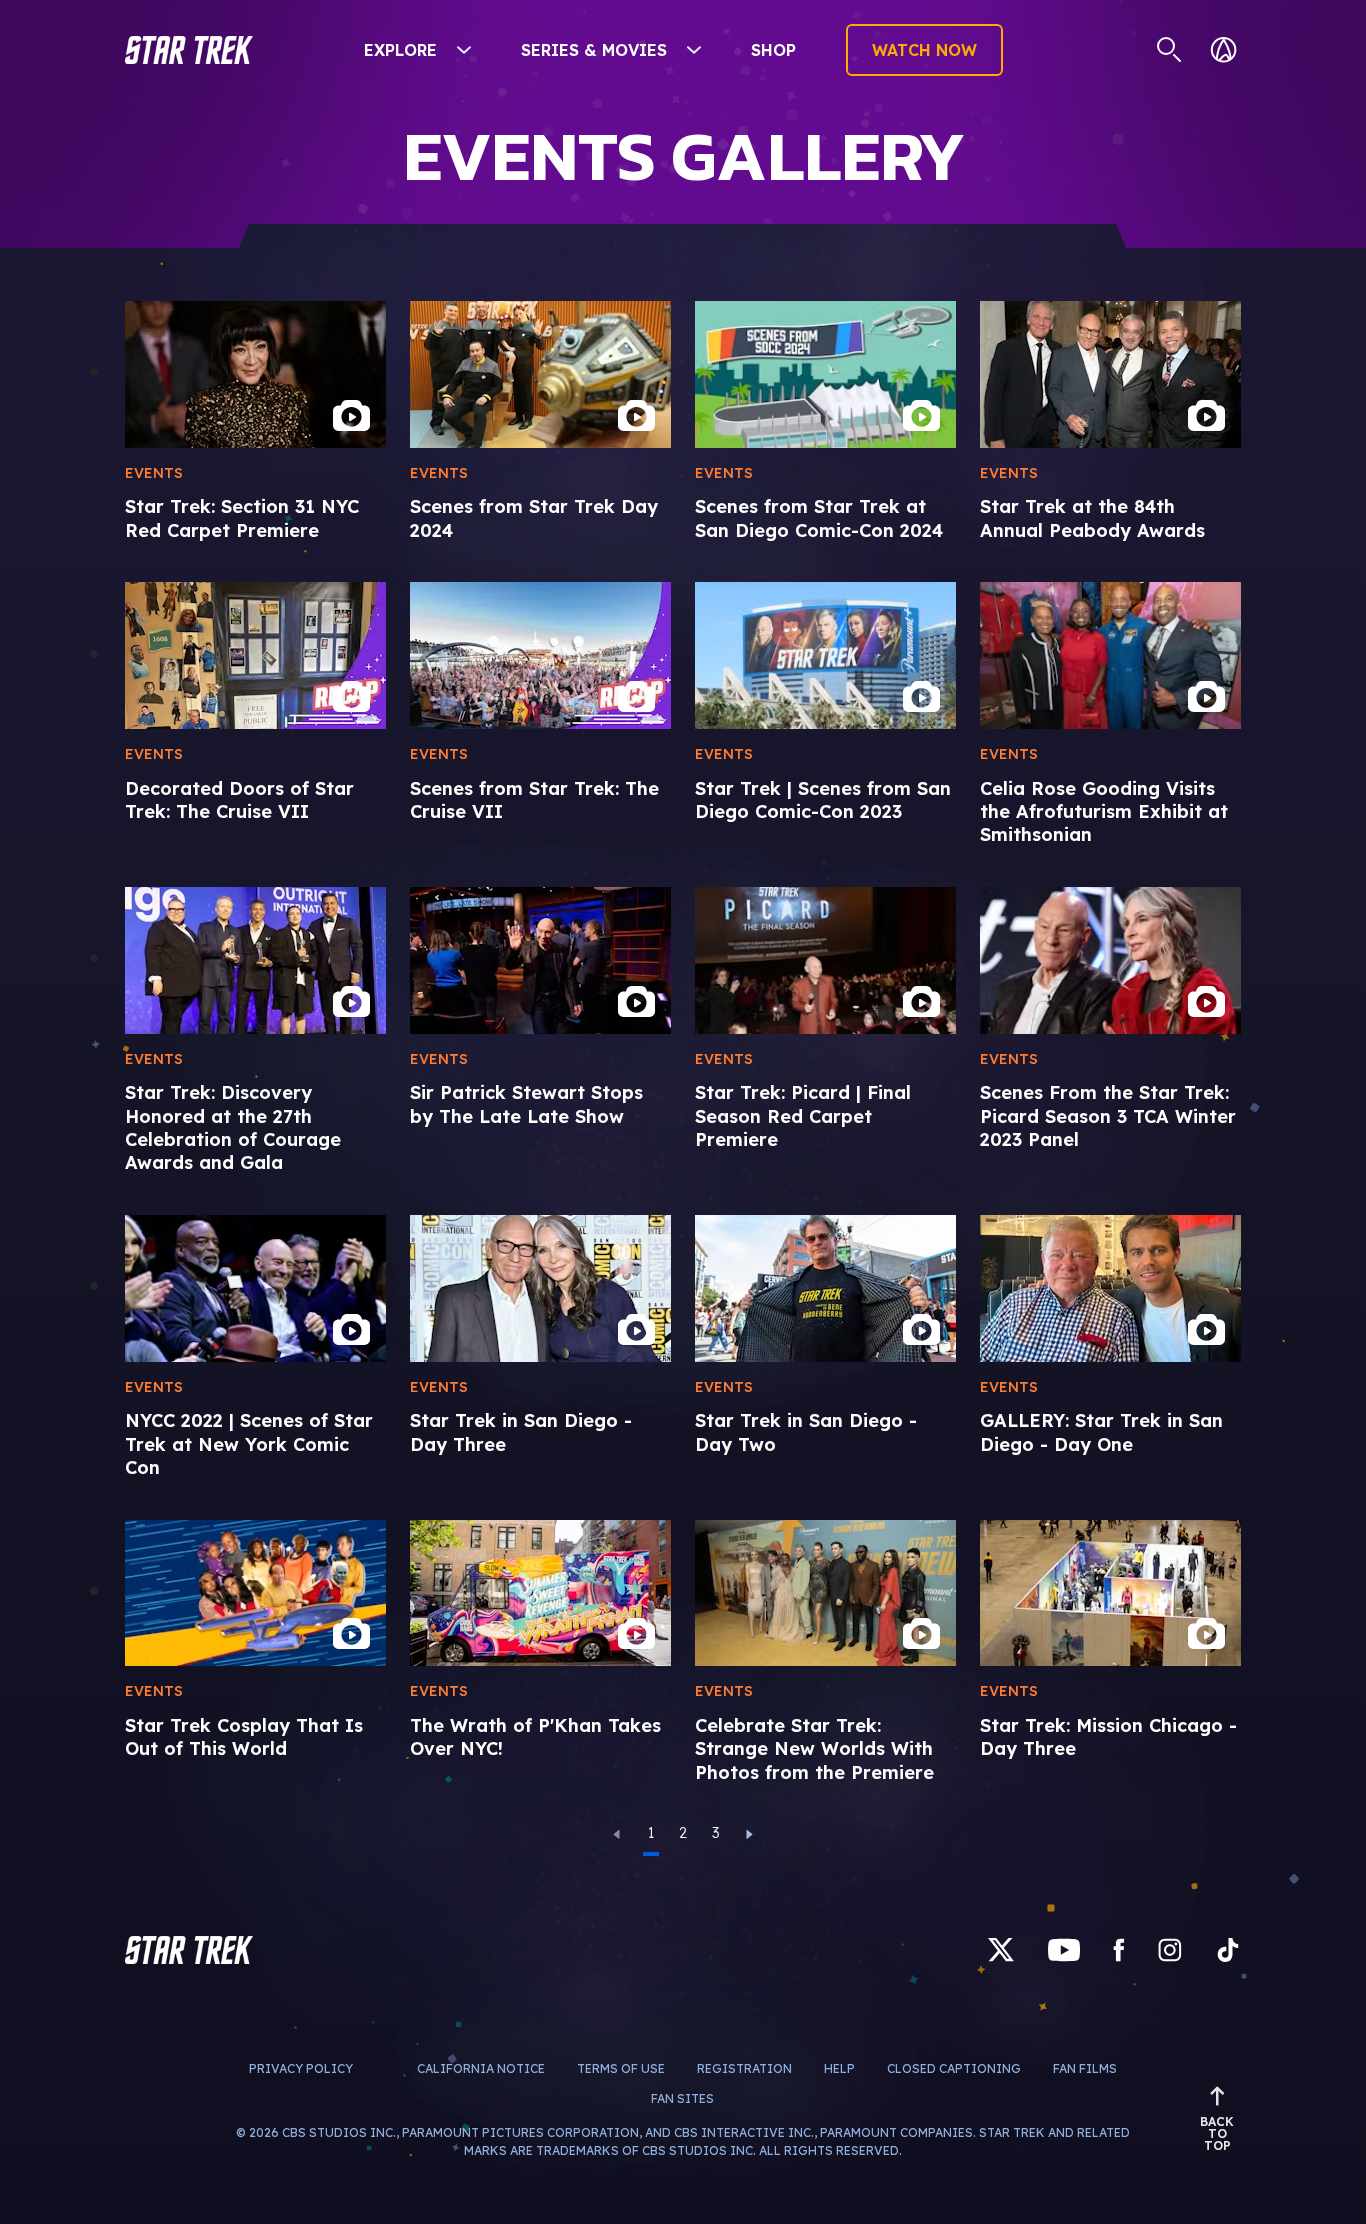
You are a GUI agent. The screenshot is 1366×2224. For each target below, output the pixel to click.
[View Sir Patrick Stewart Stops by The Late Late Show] (540, 960)
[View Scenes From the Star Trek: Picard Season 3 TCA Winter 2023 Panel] (1110, 960)
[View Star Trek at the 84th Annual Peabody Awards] (1110, 374)
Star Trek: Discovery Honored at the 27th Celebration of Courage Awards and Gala (233, 1127)
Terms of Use (621, 2068)
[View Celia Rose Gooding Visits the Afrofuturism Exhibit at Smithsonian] (1110, 655)
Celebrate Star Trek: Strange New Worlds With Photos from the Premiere (814, 1749)
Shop (773, 50)
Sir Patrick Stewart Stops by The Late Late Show (526, 1104)
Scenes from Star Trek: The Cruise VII (534, 800)
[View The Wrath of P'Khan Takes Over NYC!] (540, 1593)
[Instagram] (1170, 1949)
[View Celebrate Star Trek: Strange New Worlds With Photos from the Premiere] (825, 1593)
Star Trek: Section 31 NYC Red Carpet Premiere (242, 518)
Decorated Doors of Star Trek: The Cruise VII (239, 800)
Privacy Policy (301, 2068)
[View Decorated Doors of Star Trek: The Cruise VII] (255, 655)
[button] (189, 50)
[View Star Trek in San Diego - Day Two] (825, 1288)
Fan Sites (682, 2098)
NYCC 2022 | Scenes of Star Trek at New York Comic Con (249, 1444)
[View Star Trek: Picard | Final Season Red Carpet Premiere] (825, 960)
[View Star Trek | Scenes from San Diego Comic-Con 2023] (825, 655)
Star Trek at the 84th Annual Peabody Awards (1092, 518)
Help (839, 2068)
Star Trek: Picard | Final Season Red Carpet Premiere (803, 1116)
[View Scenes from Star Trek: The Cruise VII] (540, 655)
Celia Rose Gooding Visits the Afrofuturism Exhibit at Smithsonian (1104, 812)
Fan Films (1085, 2068)
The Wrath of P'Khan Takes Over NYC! (535, 1737)
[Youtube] (1064, 1949)
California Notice (481, 2068)
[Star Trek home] (189, 1950)
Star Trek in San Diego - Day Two (806, 1432)
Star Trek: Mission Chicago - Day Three (1108, 1737)
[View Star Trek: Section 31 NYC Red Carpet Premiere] (255, 374)
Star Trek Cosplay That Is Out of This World (244, 1737)
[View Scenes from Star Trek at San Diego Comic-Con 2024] (825, 374)
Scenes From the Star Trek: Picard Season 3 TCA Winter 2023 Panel (1108, 1116)
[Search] (1169, 50)
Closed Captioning (954, 2068)
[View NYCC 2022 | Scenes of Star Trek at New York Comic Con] (255, 1288)
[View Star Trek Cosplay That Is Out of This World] (255, 1593)
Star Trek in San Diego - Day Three (521, 1432)
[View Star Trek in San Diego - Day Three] (540, 1288)
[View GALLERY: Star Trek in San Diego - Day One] (1110, 1288)
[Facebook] (1119, 1949)
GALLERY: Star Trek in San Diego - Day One (1101, 1432)
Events (154, 473)
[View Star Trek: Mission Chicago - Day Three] (1110, 1593)
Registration (744, 2068)
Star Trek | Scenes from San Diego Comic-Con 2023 (823, 800)
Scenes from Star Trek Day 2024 (534, 518)
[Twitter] (1001, 1949)
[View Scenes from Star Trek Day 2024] (540, 374)
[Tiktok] (1228, 1949)
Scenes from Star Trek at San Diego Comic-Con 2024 (819, 518)
